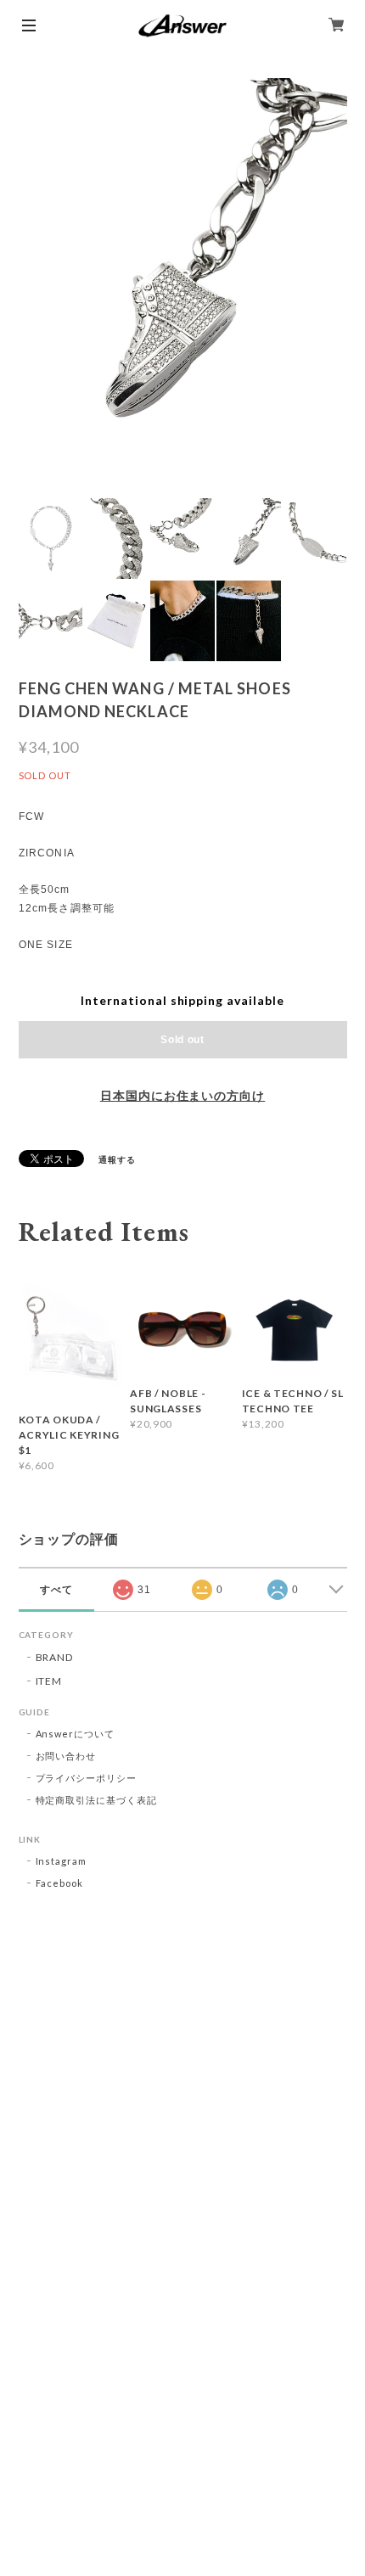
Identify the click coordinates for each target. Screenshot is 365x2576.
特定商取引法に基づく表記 (97, 1800)
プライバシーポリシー (87, 1778)
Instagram (62, 1861)
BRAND (55, 1657)
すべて (56, 1590)
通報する (117, 1159)
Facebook (60, 1883)
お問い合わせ (66, 1756)
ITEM (49, 1681)
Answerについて (76, 1734)
